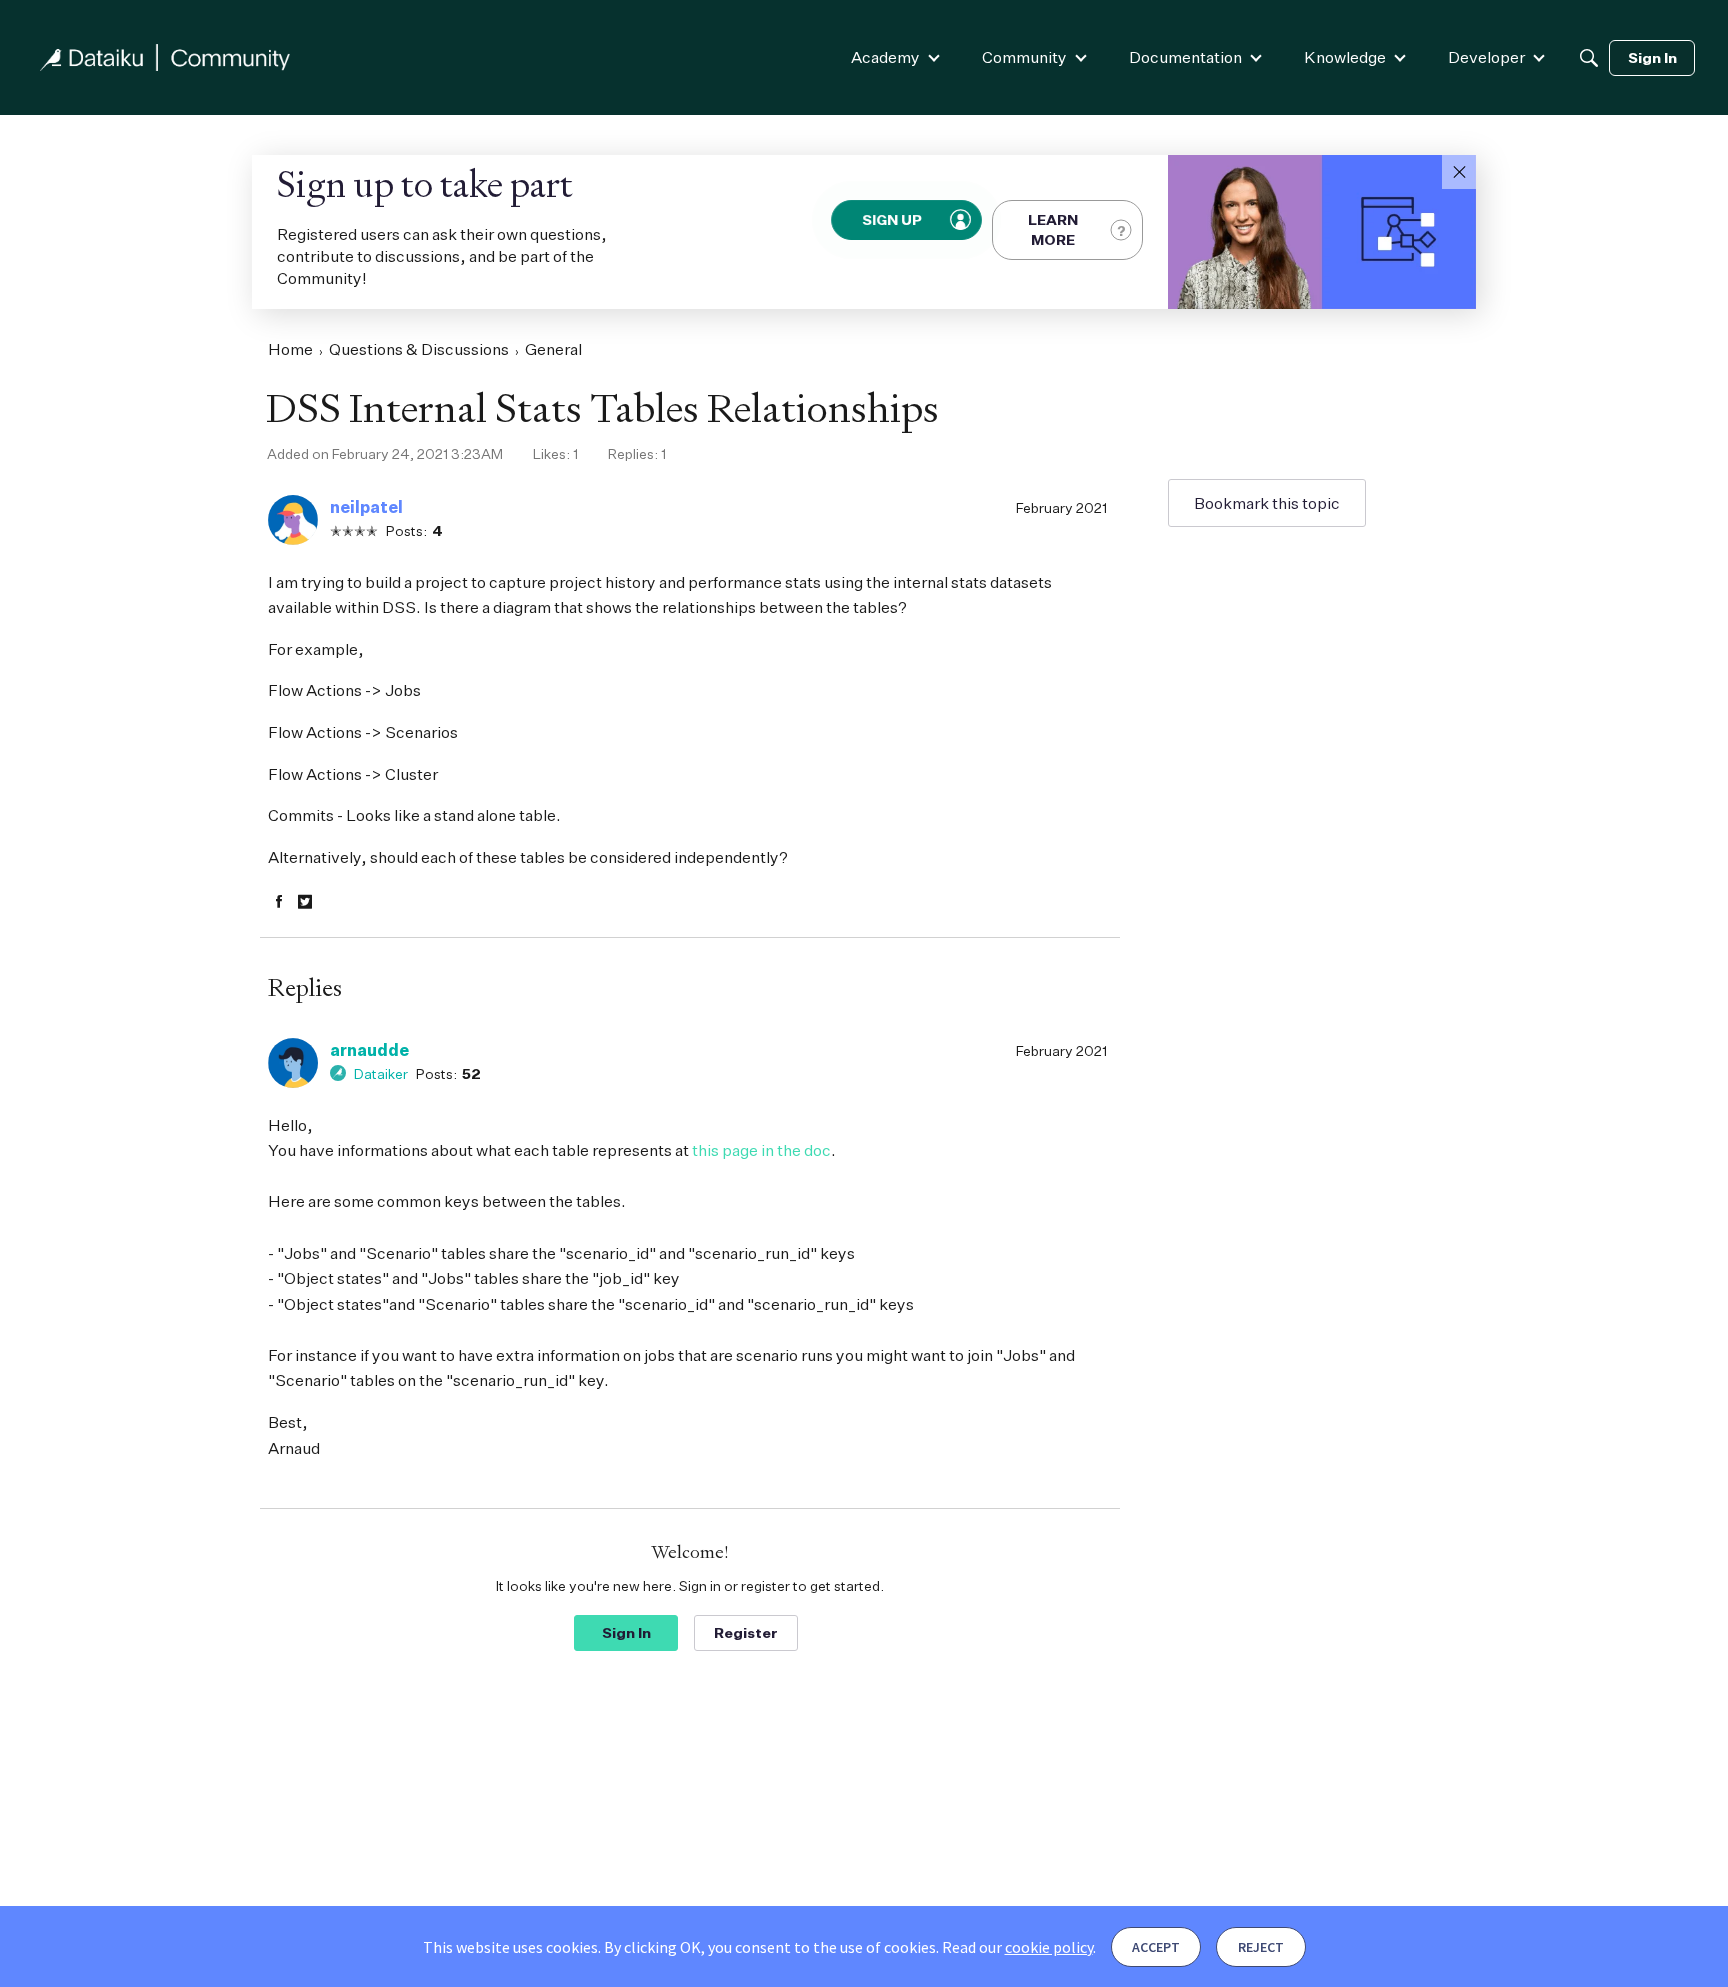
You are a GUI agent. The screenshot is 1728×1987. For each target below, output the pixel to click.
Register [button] (746, 1632)
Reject (1261, 1947)
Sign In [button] (626, 1632)
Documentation (1185, 57)
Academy (885, 57)
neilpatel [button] (366, 507)
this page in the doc (761, 1150)
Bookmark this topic (1267, 503)
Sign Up (893, 220)
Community (1024, 57)
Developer (1486, 57)
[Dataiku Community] (165, 57)
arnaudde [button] (369, 1050)
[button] (1459, 172)
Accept (1156, 1947)
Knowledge (1345, 57)
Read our (1017, 1947)
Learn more (1053, 229)
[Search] (1589, 58)
